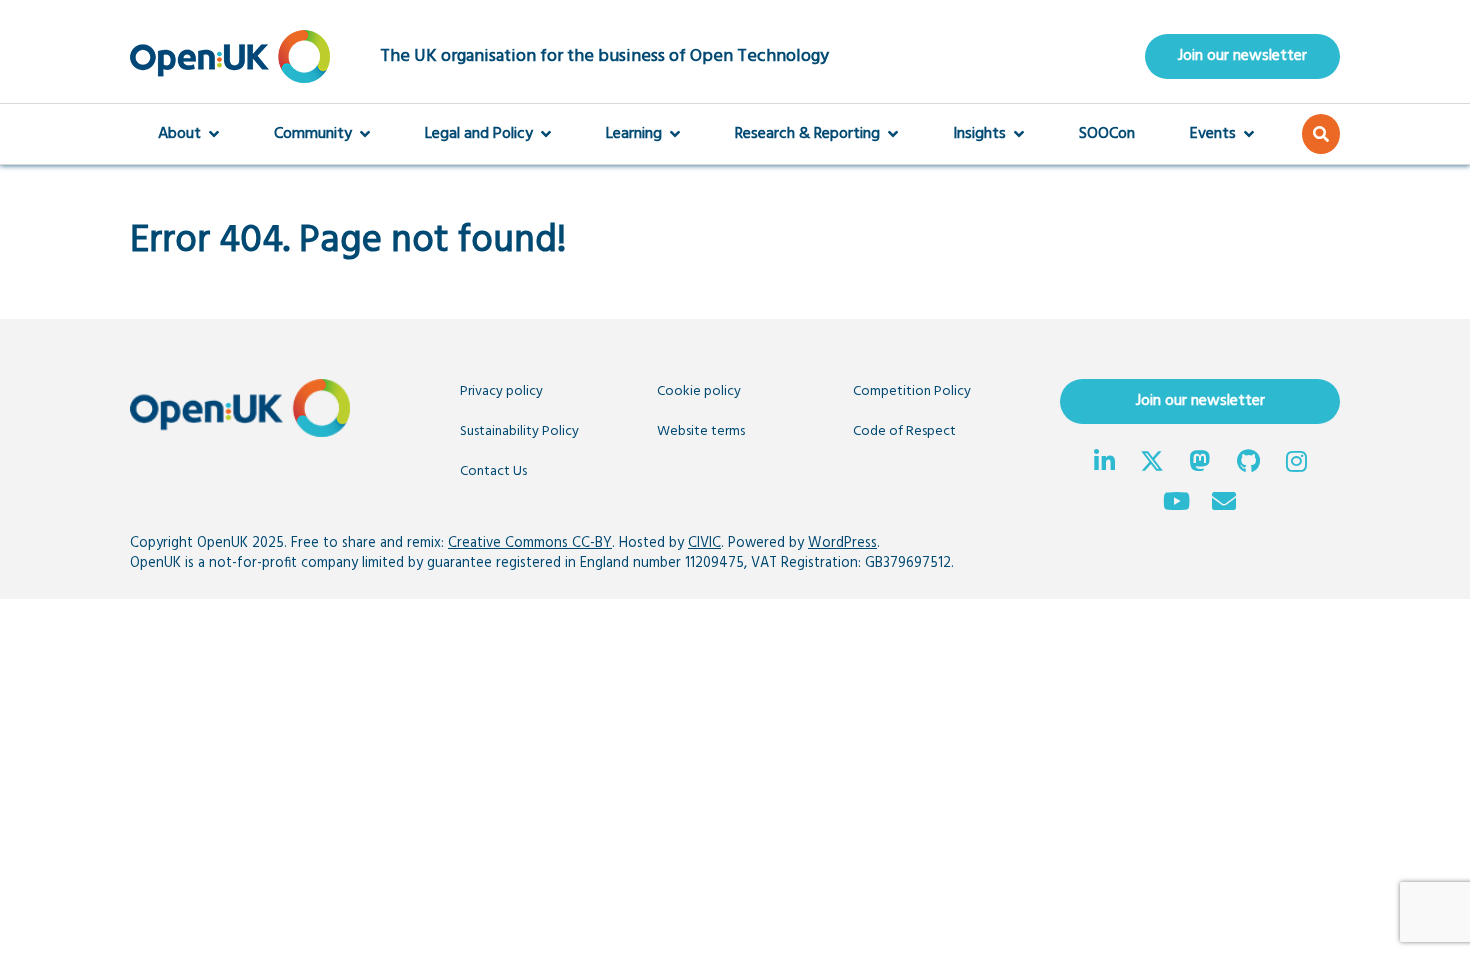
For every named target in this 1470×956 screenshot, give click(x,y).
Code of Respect (904, 431)
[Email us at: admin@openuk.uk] (1224, 504)
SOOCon (1107, 134)
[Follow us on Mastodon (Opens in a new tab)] (1200, 464)
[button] (1321, 134)
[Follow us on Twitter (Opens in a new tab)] (1152, 464)
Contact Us (493, 471)
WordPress (842, 543)
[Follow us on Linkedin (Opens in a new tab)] (1104, 464)
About (179, 134)
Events (1213, 134)
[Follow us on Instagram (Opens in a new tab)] (1296, 464)
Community (313, 134)
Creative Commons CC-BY (530, 543)
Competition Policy (912, 391)
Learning (634, 134)
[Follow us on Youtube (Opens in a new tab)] (1176, 504)
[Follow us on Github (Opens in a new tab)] (1248, 464)
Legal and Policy (479, 134)
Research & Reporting (807, 134)
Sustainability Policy (519, 431)
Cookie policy (699, 391)
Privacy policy (501, 391)
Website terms (701, 431)
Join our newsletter (1242, 56)
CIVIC (704, 543)
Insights (979, 134)
